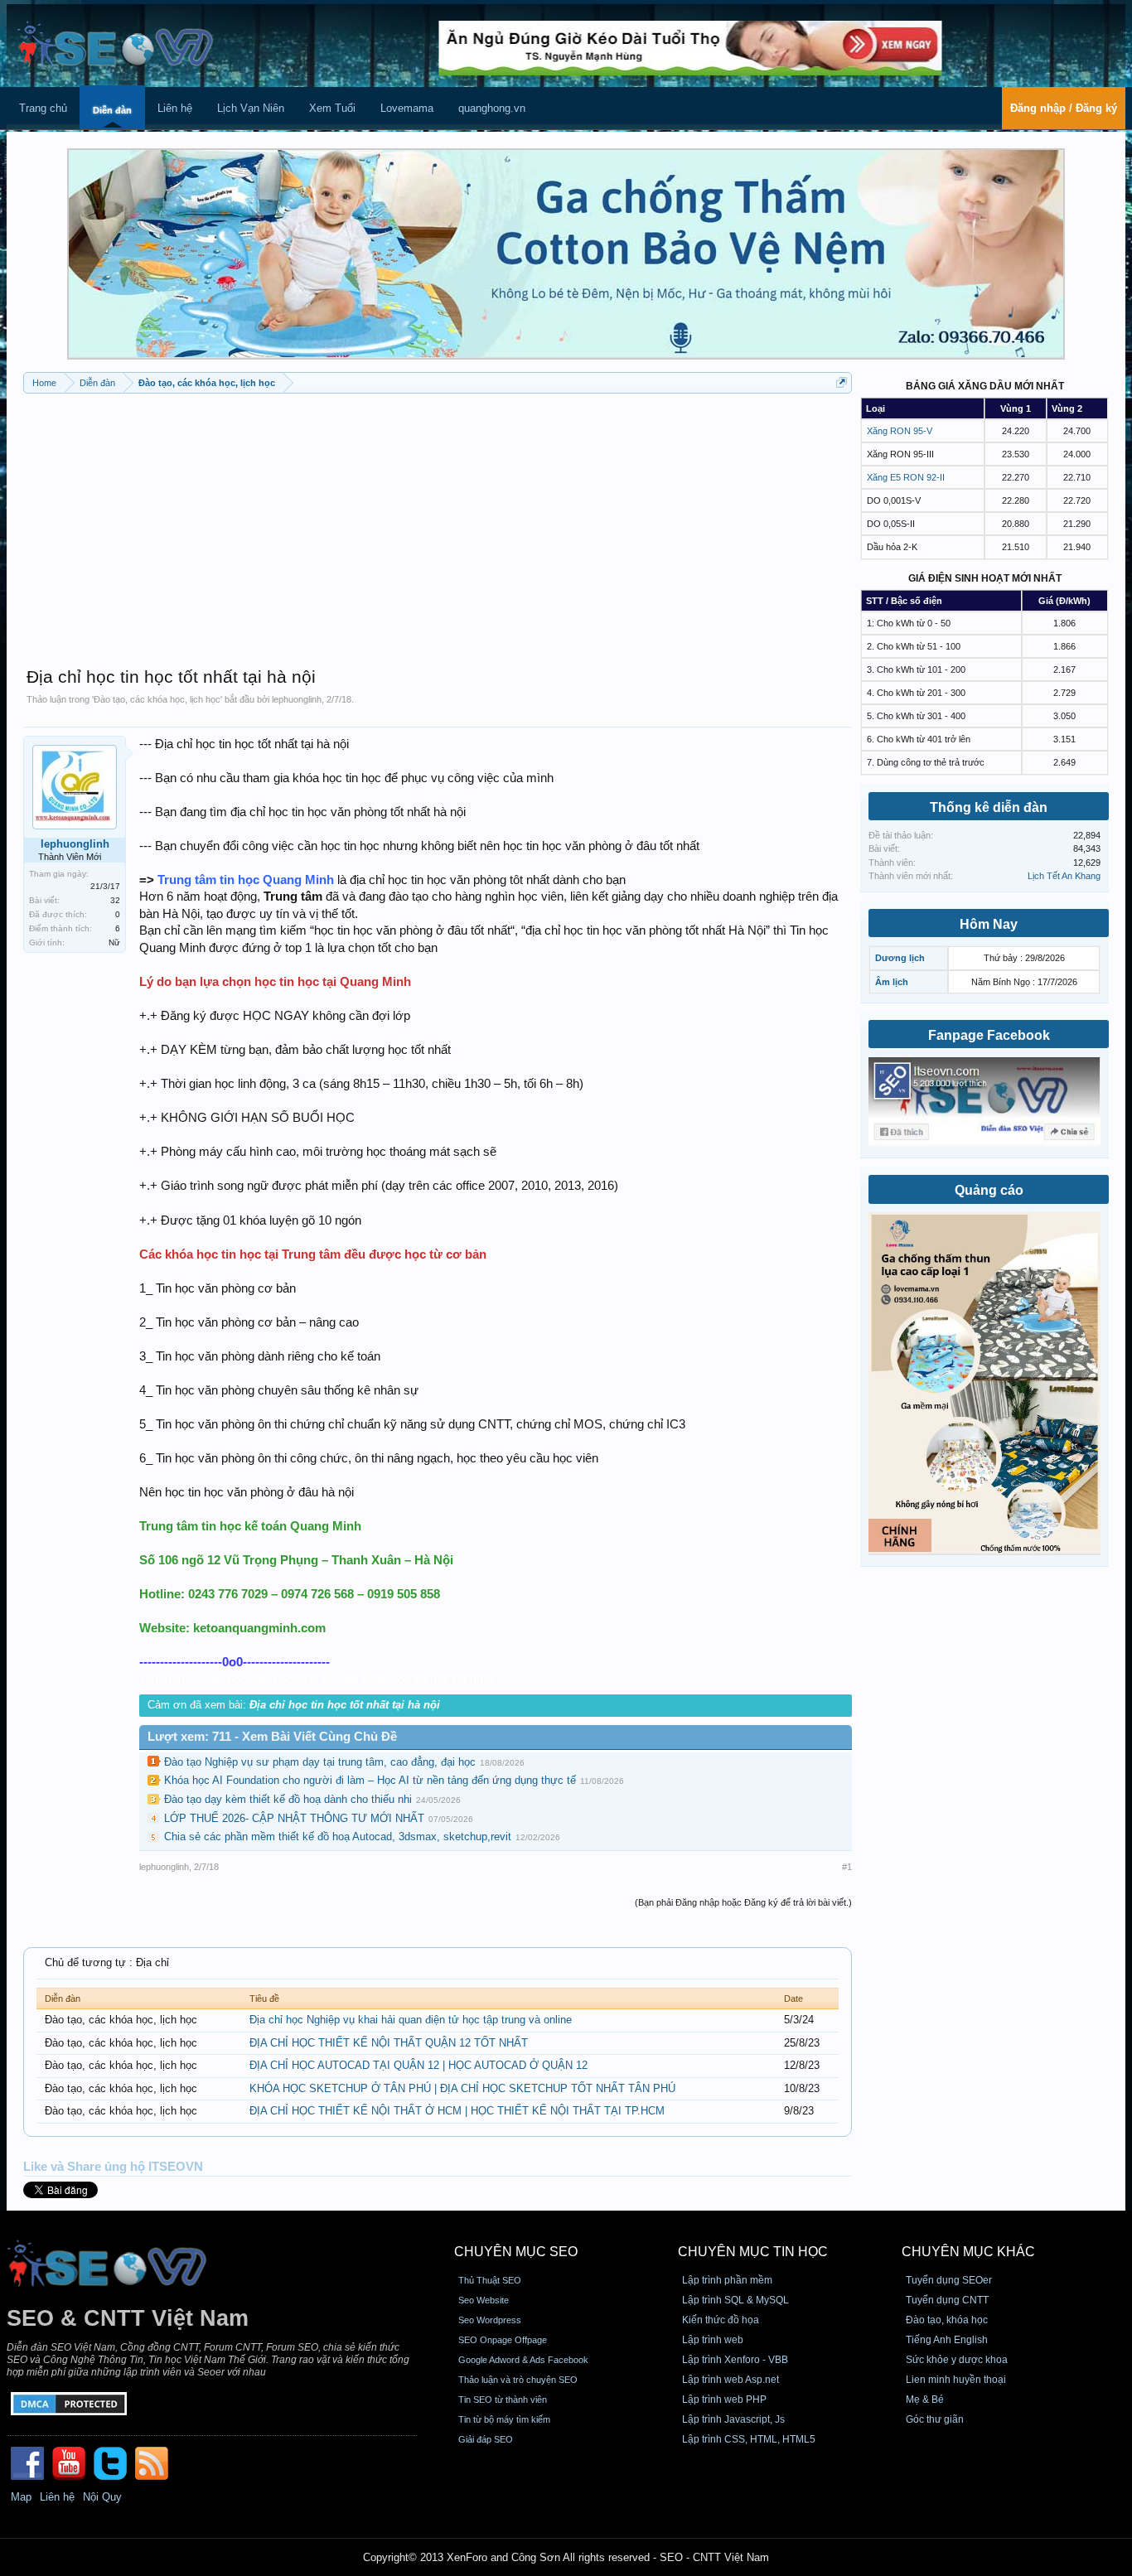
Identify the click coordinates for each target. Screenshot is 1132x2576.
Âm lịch (892, 982)
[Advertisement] (438, 522)
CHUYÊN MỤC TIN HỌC (753, 2252)
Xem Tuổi (332, 108)
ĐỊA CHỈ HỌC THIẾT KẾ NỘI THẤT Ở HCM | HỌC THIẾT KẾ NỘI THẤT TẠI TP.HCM (457, 2111)
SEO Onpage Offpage (503, 2340)
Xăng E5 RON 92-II (906, 477)
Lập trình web (713, 2340)
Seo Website (484, 2300)
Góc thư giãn (935, 2419)
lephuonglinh (297, 699)
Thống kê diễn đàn (989, 807)
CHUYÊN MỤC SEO (516, 2252)
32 (115, 900)
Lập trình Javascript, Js (733, 2419)
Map (21, 2497)
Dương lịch (900, 958)
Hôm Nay (989, 924)
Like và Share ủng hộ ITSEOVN (113, 2167)
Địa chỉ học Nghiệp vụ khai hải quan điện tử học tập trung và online (411, 2020)
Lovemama (407, 108)
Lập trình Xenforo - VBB (735, 2360)
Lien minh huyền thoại (956, 2380)
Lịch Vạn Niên (251, 108)
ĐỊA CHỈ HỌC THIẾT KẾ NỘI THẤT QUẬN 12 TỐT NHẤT (389, 2043)
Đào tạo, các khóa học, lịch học (157, 699)
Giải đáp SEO (486, 2439)
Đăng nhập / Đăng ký (1064, 108)
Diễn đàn (112, 110)
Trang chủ (43, 108)
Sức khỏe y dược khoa (957, 2360)
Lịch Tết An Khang (1064, 876)
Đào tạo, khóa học (947, 2320)
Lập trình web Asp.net (730, 2380)
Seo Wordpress (490, 2320)
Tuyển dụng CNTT (947, 2300)
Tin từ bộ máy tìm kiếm (504, 2419)
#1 (847, 1867)
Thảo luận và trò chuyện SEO (518, 2380)
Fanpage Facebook (989, 1035)
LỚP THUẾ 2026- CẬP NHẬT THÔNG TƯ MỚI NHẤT (294, 1818)
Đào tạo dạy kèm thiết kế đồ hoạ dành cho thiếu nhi (288, 1799)
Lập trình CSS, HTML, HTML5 (749, 2439)
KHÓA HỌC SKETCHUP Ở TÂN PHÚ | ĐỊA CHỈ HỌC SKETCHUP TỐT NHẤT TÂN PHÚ (462, 2088)
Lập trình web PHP (724, 2400)
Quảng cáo (989, 1190)
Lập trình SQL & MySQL (735, 2300)
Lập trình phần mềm (727, 2280)
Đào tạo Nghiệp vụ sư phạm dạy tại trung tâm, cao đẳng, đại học (320, 1762)
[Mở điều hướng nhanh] (842, 382)
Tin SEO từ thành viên (503, 2400)
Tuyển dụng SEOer (949, 2280)
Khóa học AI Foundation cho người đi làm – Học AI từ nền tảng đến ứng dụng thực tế (370, 1780)
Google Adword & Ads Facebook (523, 2360)
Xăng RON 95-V (900, 431)
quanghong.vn (492, 108)
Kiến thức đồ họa (721, 2320)
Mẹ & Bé (925, 2400)
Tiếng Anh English (947, 2340)
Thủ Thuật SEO (490, 2280)
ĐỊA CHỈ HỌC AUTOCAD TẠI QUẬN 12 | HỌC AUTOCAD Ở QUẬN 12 (418, 2065)
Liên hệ (175, 108)
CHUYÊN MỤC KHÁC (968, 2252)
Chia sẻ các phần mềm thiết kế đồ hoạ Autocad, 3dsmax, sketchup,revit (338, 1837)
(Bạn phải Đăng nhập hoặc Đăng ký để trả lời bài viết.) (743, 1902)
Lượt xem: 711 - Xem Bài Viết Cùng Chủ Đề (272, 1737)
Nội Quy (102, 2497)
